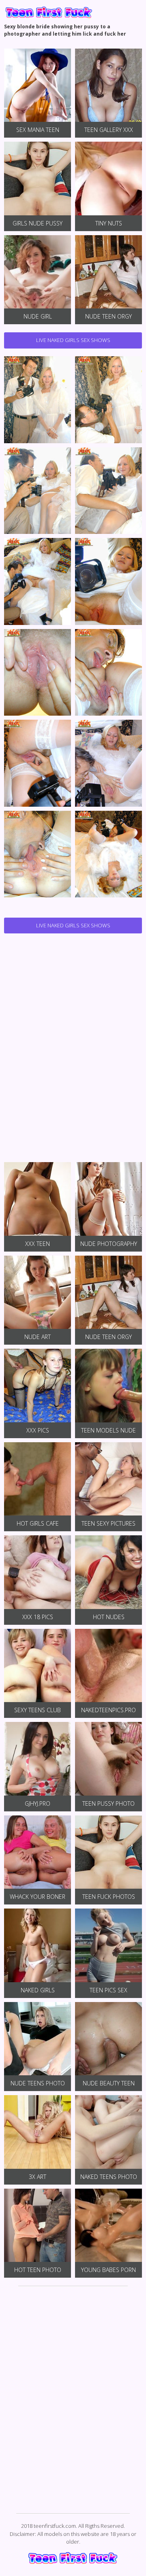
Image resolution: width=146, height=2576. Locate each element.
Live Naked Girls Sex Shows (73, 340)
